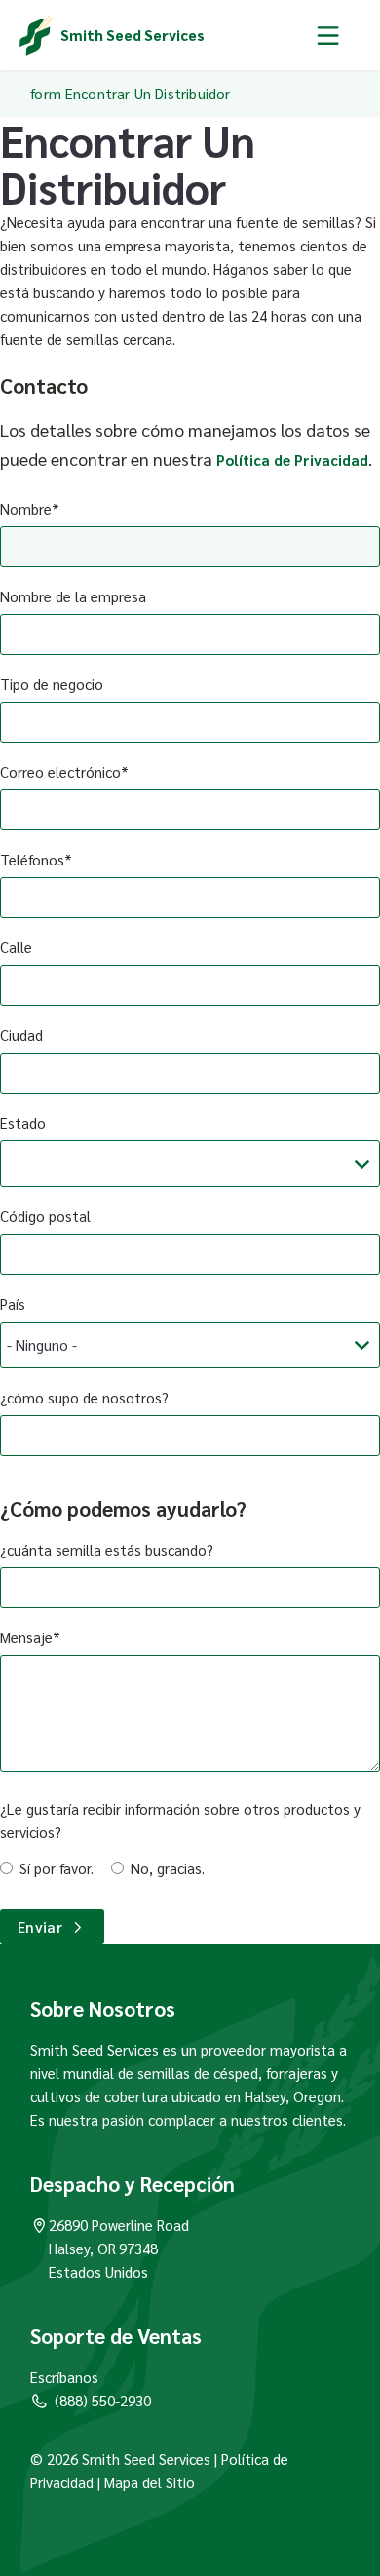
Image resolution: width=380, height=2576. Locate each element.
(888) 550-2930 (103, 2400)
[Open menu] (328, 35)
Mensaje (26, 1637)
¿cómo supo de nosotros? (84, 1397)
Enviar (40, 1926)
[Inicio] (37, 35)
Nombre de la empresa (73, 596)
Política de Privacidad (292, 460)
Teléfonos (32, 859)
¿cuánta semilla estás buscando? (107, 1549)
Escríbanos (64, 2377)
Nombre (26, 508)
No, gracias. (168, 1868)
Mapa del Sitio (150, 2482)
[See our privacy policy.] (95, 2482)
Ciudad (21, 1035)
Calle (16, 947)
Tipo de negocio (52, 684)
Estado (23, 1122)
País (13, 1304)
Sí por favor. (57, 1868)
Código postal (45, 1216)
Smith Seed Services (133, 35)
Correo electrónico (60, 771)
